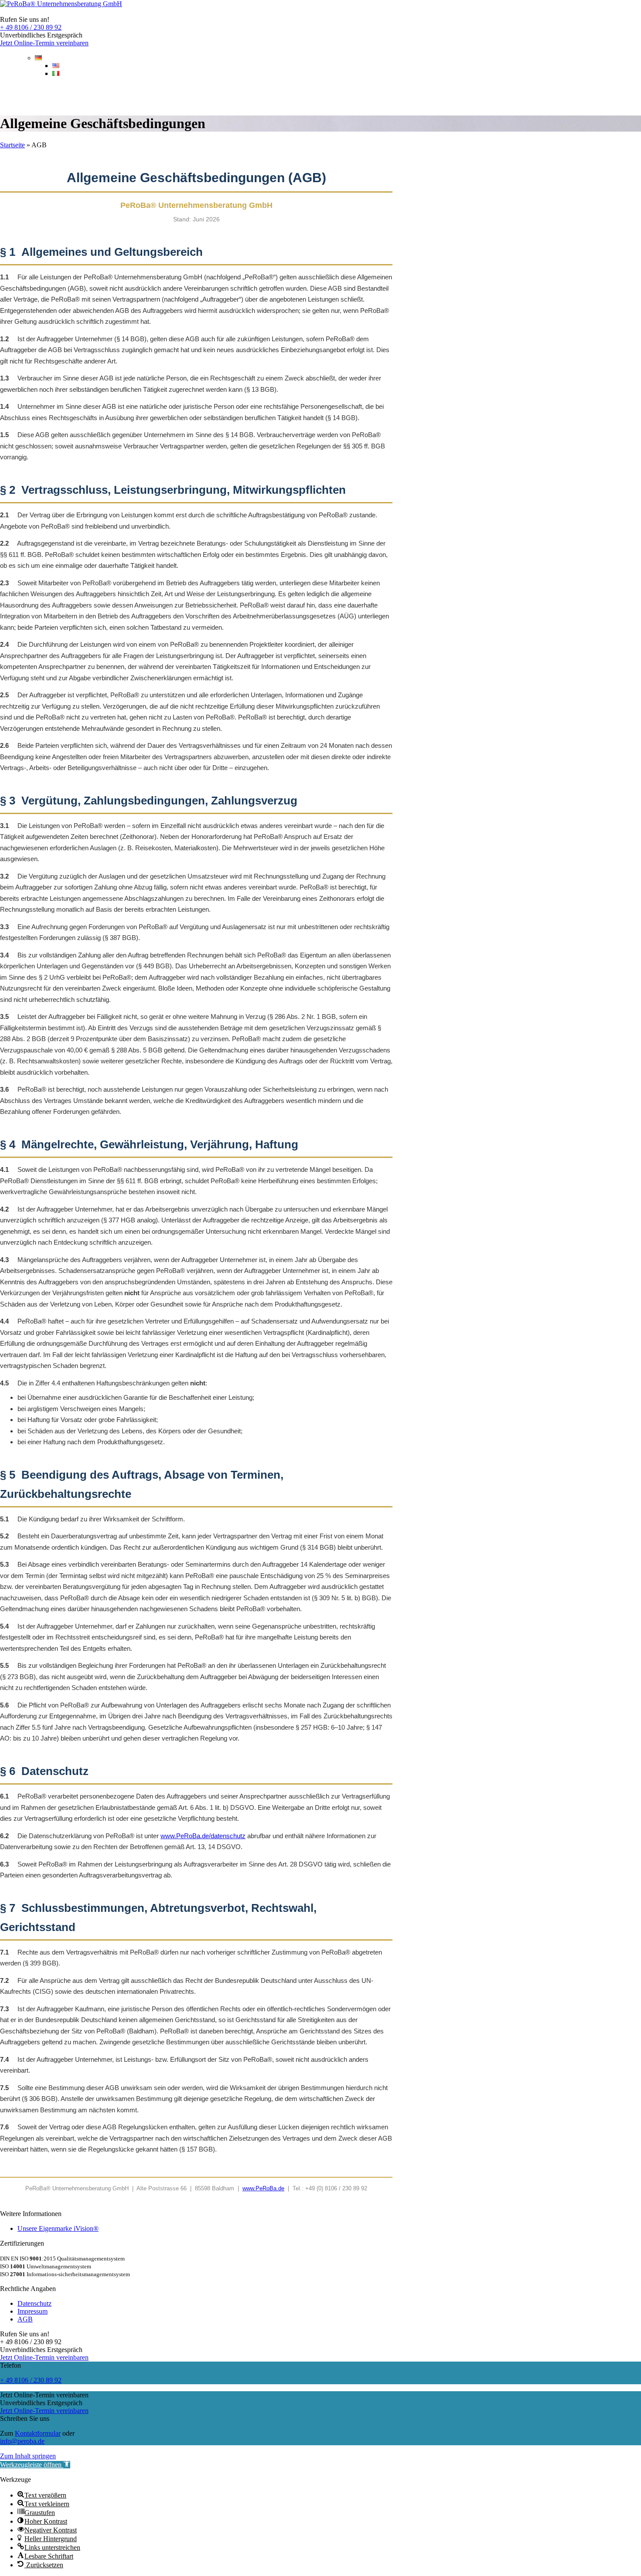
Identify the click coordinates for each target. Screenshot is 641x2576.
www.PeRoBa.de (263, 2188)
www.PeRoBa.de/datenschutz (203, 1836)
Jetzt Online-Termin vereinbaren (44, 43)
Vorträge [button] (197, 95)
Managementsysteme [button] (47, 95)
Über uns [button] (256, 95)
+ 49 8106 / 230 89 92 (31, 27)
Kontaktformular (38, 2433)
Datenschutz (34, 2303)
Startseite (12, 145)
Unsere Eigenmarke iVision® (58, 2228)
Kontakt (617, 95)
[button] (35, 2465)
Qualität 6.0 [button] (132, 95)
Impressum (32, 2311)
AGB (25, 2319)
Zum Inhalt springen (28, 2456)
